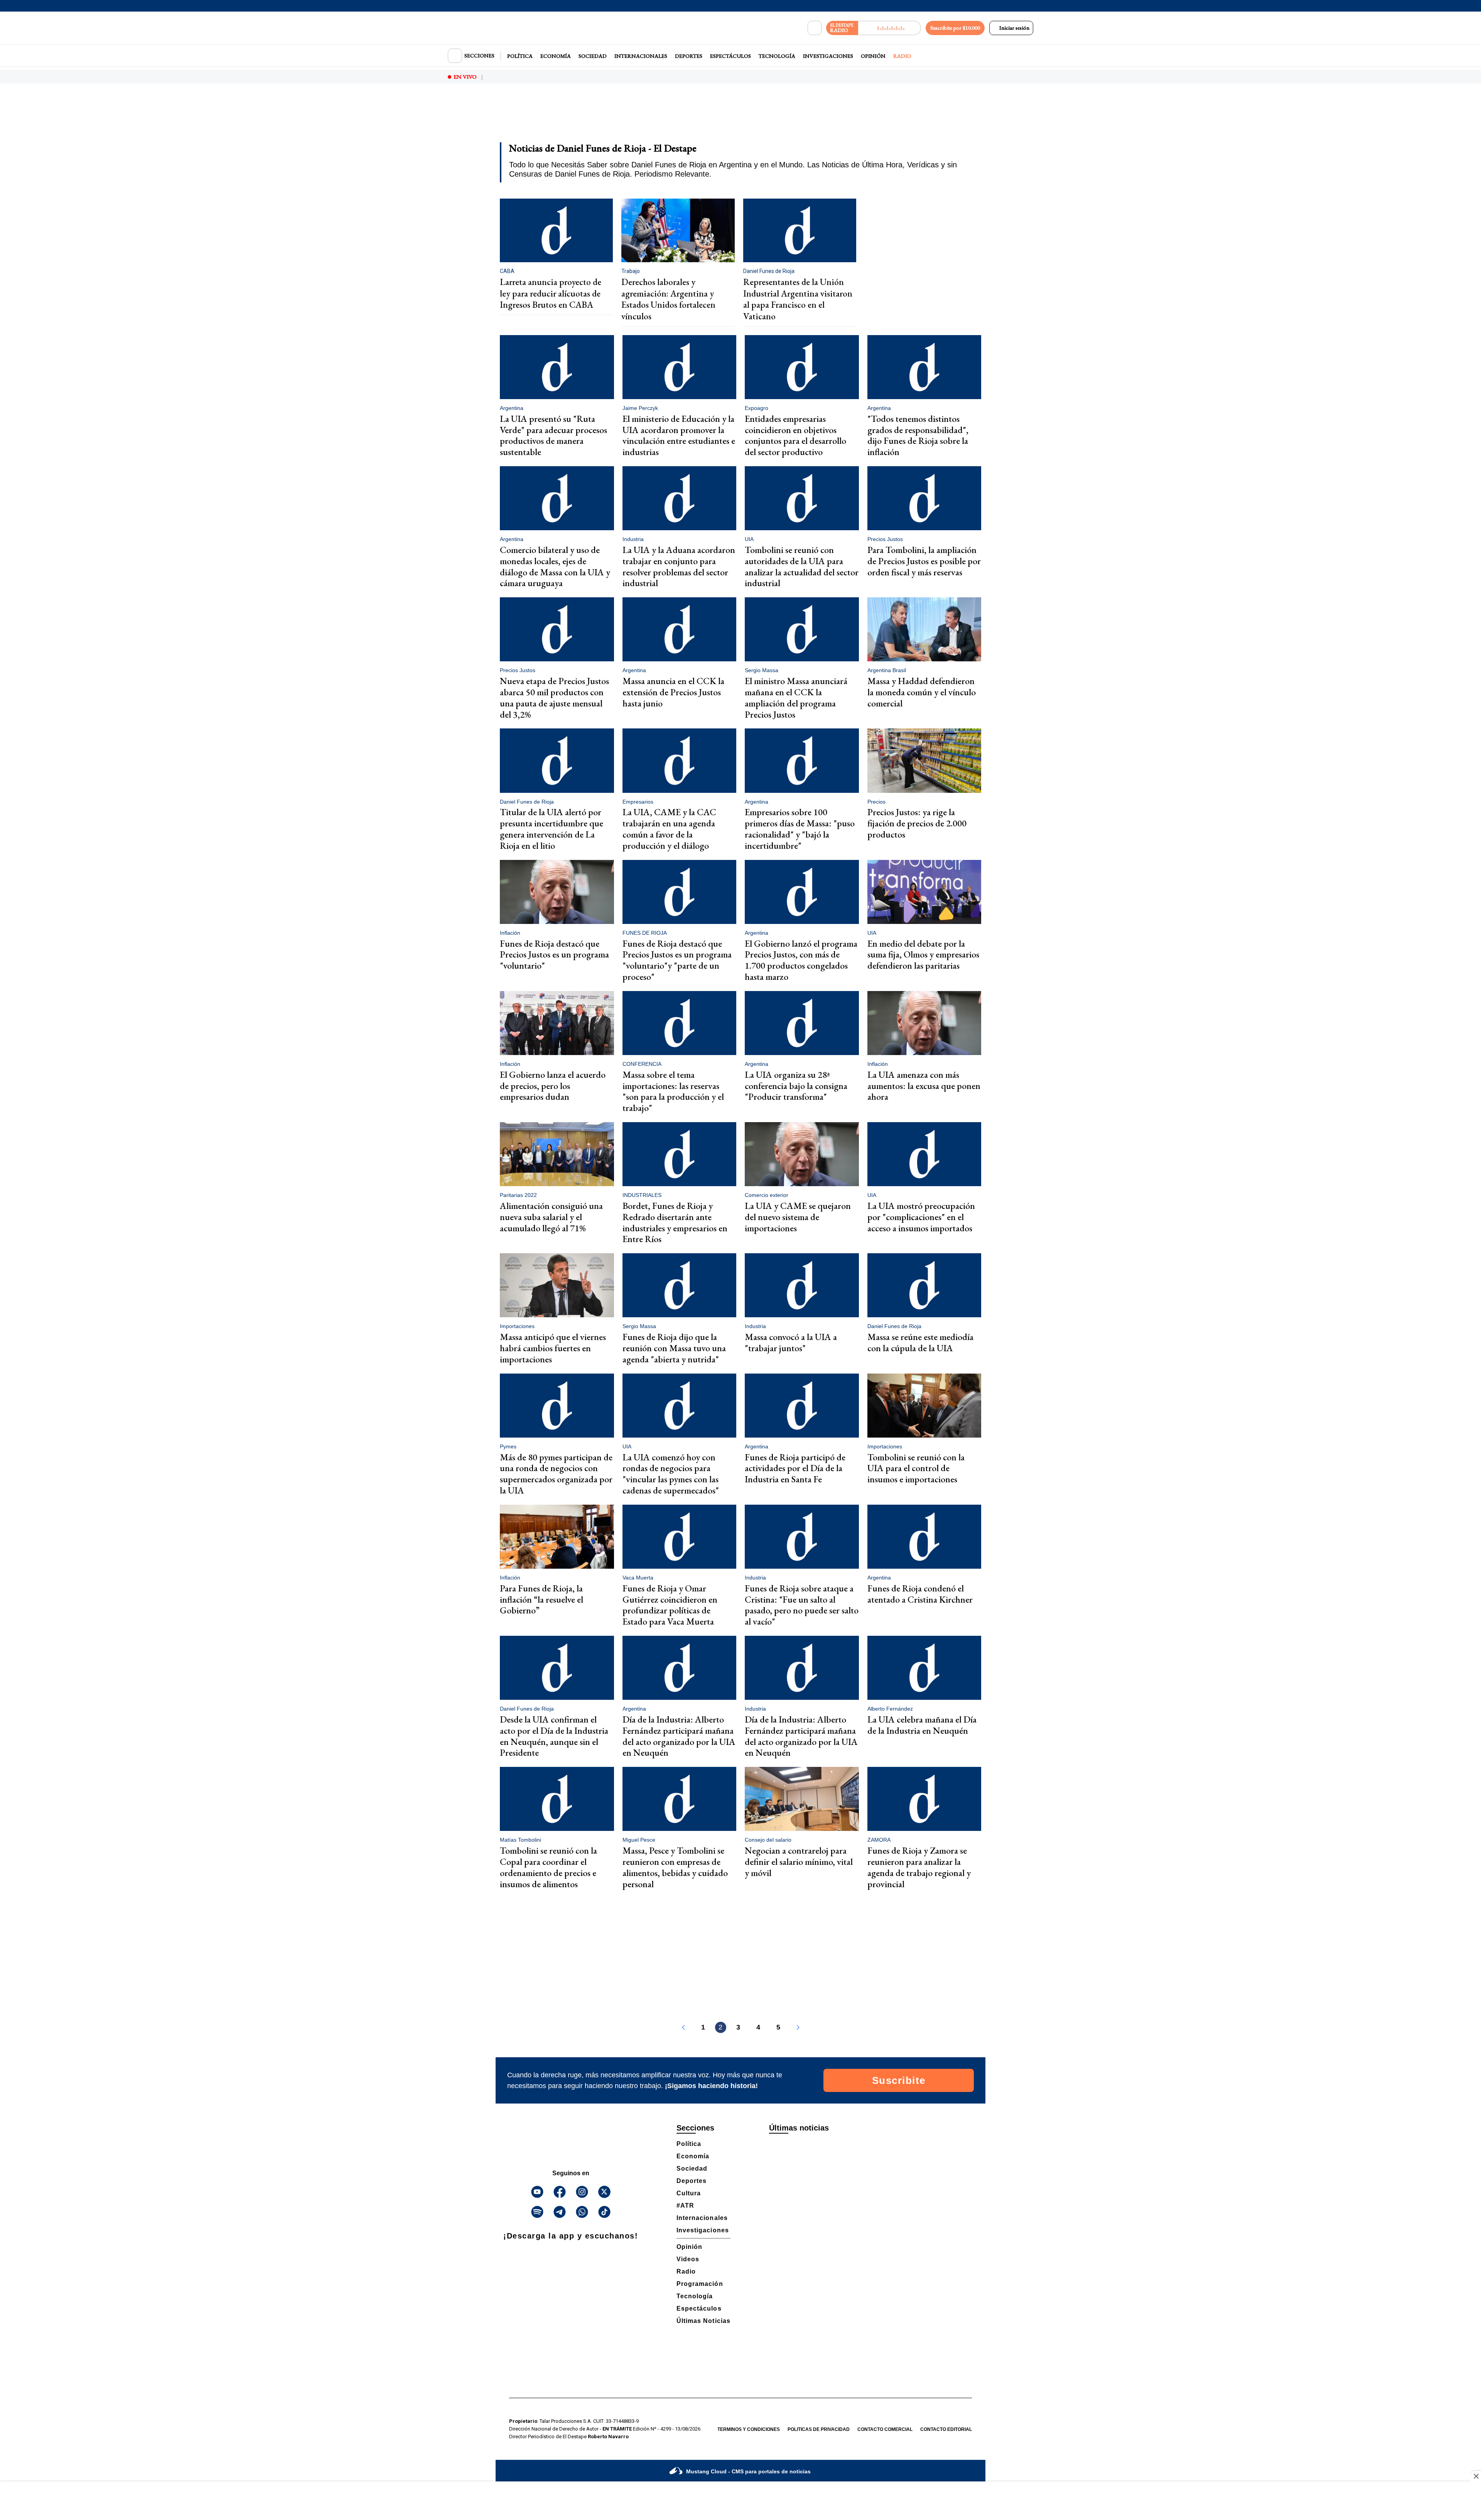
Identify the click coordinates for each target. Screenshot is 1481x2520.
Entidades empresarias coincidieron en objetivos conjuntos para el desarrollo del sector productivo (795, 435)
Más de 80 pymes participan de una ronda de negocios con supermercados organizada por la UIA (556, 1474)
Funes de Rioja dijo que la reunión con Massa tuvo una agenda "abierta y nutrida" (674, 1348)
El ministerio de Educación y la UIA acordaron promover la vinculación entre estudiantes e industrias (679, 435)
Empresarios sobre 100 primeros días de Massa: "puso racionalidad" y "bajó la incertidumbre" (800, 828)
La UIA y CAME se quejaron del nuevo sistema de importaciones (798, 1217)
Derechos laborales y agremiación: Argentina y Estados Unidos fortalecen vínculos (668, 299)
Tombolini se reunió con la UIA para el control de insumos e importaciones (916, 1468)
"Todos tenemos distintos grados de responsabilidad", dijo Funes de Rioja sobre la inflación (918, 435)
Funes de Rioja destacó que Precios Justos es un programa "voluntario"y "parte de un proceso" (677, 960)
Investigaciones (828, 56)
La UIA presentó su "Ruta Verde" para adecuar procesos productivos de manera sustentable (553, 435)
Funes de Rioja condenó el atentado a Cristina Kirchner (920, 1594)
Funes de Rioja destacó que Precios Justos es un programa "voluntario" (554, 955)
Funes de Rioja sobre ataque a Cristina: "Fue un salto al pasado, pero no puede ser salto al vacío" (802, 1605)
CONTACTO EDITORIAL (946, 2429)
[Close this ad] (1476, 2476)
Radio (902, 56)
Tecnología (777, 56)
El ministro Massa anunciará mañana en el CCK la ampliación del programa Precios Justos (796, 697)
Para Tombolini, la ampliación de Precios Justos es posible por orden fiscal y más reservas (924, 561)
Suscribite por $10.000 (955, 28)
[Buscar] (815, 28)
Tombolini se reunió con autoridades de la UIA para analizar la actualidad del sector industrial (802, 566)
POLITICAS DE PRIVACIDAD (819, 2429)
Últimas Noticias (703, 2321)
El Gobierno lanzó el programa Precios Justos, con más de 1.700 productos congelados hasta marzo (801, 960)
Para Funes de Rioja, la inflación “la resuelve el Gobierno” (541, 1599)
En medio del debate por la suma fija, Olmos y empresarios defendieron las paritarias (923, 955)
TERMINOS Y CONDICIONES (749, 2429)
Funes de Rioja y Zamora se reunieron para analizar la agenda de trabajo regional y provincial (919, 1867)
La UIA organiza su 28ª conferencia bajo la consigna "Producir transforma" (796, 1086)
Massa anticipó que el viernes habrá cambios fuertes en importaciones (553, 1348)
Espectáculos (730, 56)
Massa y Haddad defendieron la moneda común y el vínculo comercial (922, 692)
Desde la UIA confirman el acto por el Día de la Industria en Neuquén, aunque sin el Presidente (554, 1736)
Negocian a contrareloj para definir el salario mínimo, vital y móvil (799, 1862)
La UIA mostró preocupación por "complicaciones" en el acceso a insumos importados (921, 1217)
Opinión (873, 56)
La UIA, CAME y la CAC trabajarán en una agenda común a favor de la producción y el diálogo (669, 828)
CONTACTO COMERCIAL (885, 2429)
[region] (740, 118)
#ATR (685, 2206)
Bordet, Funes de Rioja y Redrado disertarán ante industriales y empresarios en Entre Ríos (675, 1222)
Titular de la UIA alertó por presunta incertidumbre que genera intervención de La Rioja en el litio (552, 828)
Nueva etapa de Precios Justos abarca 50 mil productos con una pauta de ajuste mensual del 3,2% (554, 697)
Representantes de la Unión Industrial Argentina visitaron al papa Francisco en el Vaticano (798, 299)
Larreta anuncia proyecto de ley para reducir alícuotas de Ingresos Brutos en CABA (551, 293)
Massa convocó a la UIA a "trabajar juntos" (791, 1342)
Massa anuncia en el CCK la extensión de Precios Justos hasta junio (673, 692)
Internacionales (641, 56)
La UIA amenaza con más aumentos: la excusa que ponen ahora (924, 1086)
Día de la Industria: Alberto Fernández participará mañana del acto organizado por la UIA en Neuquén (679, 1736)
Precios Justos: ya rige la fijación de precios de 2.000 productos (917, 823)
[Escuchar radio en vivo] (890, 28)
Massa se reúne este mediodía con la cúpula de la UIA (920, 1342)
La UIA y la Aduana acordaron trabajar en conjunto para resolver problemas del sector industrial (679, 566)
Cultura (689, 2193)
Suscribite (899, 2080)
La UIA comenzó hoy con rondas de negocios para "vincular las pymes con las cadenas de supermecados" (671, 1474)
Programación (700, 2284)
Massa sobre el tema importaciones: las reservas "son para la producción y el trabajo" (673, 1091)
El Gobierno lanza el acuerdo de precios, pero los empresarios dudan (553, 1086)
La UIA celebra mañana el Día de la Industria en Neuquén (922, 1725)
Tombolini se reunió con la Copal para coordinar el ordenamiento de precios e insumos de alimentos (548, 1867)
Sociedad (593, 56)
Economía (556, 56)
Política (520, 56)
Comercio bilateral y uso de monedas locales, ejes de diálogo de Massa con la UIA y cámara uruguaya (555, 566)
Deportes (689, 56)
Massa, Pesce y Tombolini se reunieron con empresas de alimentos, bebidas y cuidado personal (675, 1867)
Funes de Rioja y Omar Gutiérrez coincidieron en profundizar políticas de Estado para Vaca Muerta (670, 1605)
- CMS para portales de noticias (748, 2471)
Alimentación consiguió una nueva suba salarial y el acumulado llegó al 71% (551, 1217)
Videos (688, 2259)
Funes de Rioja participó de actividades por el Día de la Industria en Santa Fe (795, 1468)
